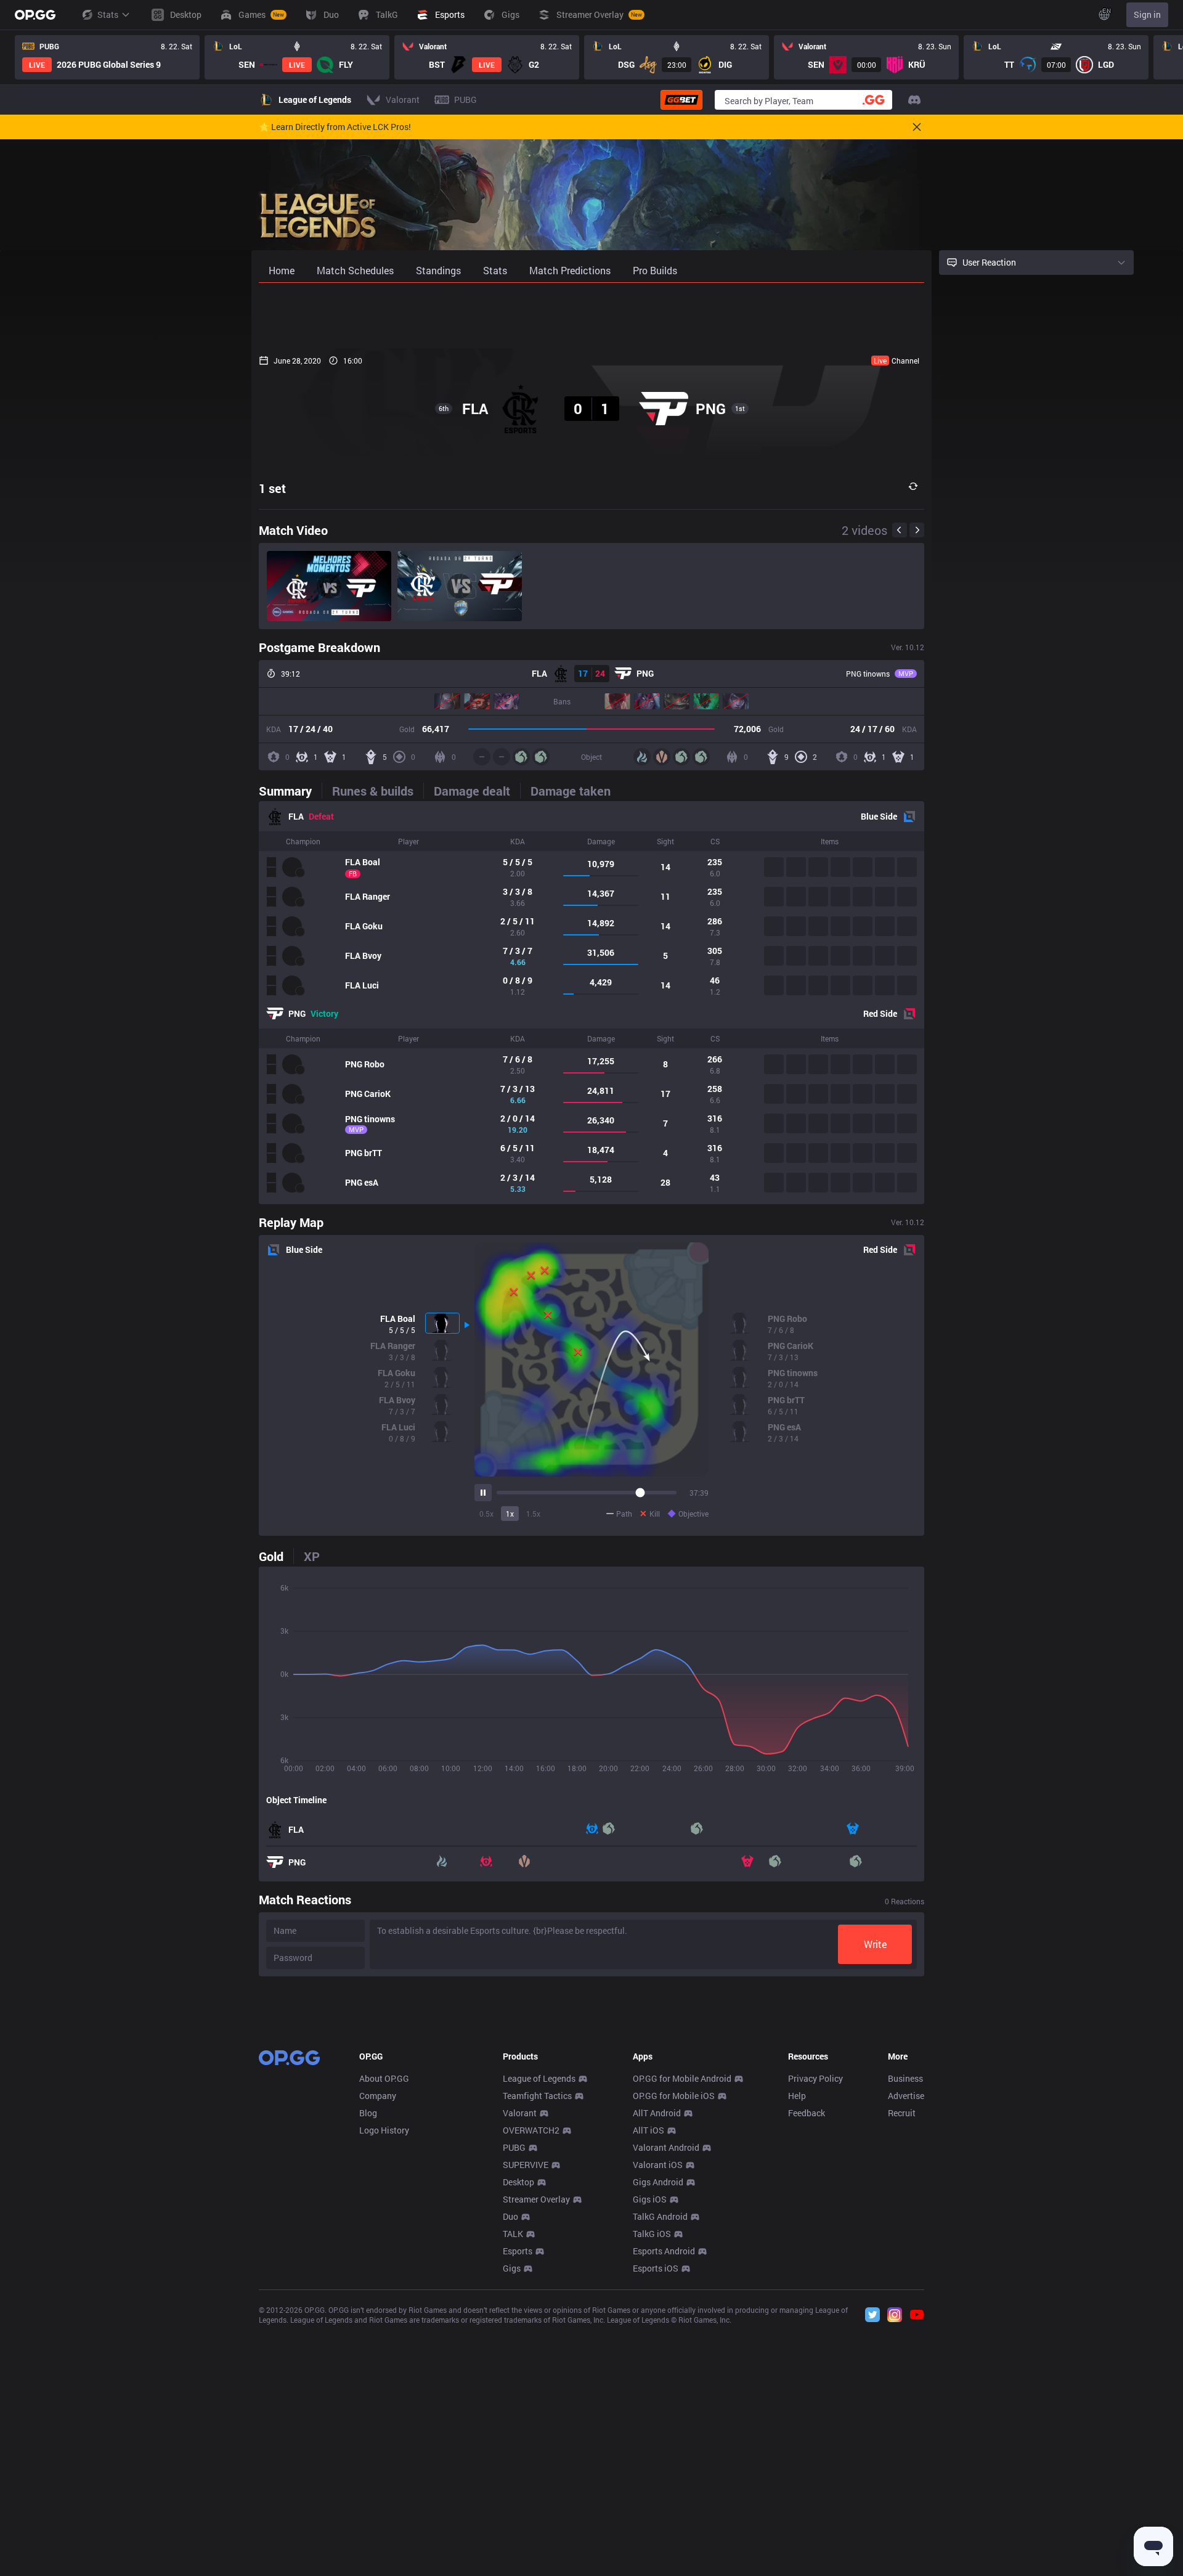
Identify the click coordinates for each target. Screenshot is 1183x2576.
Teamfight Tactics (537, 2096)
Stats (108, 14)
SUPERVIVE (526, 2165)
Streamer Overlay (536, 2199)
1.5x (533, 1514)
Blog (368, 2113)
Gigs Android (658, 2182)
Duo (510, 2216)
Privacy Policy (815, 2078)
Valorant (520, 2113)
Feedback (807, 2113)
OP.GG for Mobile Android (682, 2078)
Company (378, 2096)
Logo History (384, 2130)
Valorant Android (666, 2147)
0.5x (486, 1514)
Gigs (512, 2268)
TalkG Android (660, 2216)
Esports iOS (656, 2268)
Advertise (906, 2096)
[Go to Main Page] (35, 15)
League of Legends (539, 2078)
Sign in (1147, 14)
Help (797, 2096)
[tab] (290, 791)
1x (510, 1514)
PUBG (514, 2147)
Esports (518, 2251)
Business (905, 2078)
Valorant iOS (658, 2165)
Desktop (518, 2182)
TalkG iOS (652, 2234)
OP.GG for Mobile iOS (674, 2096)
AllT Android (657, 2113)
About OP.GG (384, 2078)
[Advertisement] (591, 316)
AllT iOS (648, 2130)
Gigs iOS (650, 2199)
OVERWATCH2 (531, 2130)
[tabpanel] (591, 1003)
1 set (272, 488)
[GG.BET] (681, 100)
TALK (513, 2234)
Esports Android (664, 2251)
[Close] (917, 127)
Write (875, 1944)
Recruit (902, 2113)
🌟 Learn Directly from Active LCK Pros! (335, 127)
